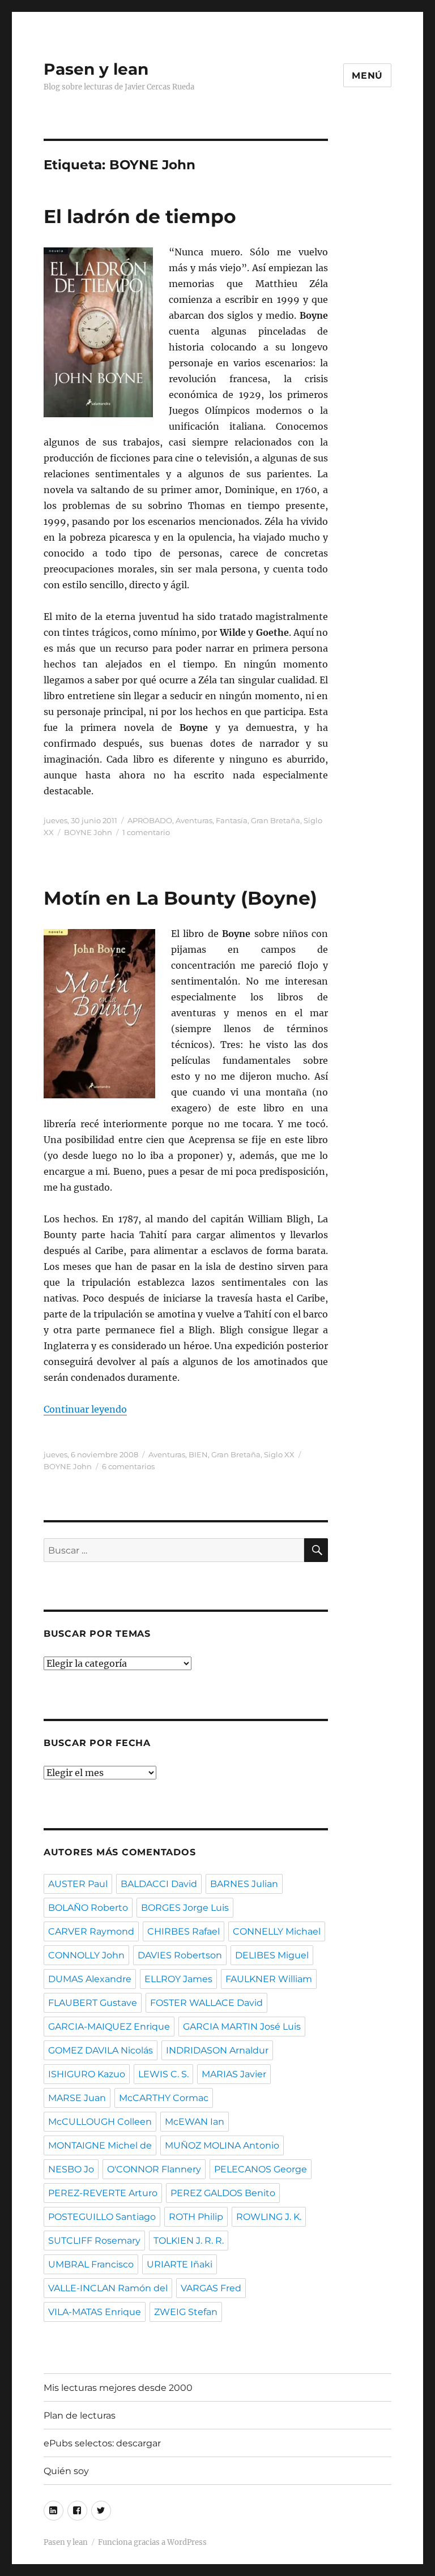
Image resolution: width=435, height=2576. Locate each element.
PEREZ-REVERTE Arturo (103, 2193)
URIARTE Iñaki (180, 2264)
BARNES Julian (244, 1884)
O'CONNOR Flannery (154, 2169)
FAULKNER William (269, 1979)
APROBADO (150, 820)
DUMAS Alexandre (90, 1979)
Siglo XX (279, 1454)
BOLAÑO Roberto (88, 1908)
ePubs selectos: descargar (102, 2443)
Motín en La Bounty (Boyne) (180, 898)
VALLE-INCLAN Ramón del (108, 2288)
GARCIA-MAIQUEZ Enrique (109, 2027)
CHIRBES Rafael (184, 1931)
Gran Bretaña (276, 820)
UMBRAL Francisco (91, 2264)
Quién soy (66, 2471)
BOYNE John (88, 832)
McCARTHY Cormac (164, 2098)
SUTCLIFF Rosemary (94, 2241)
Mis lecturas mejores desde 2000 (118, 2388)
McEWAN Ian (195, 2122)
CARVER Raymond (91, 1931)
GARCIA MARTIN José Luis (242, 2027)
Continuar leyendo (85, 1409)
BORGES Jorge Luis (185, 1908)
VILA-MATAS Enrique (95, 2312)
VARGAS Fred (211, 2288)
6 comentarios (128, 1466)
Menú (367, 76)
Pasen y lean (96, 69)
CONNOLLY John (86, 1955)
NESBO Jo (71, 2169)
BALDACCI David (159, 1884)
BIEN (198, 1454)
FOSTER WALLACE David (206, 2003)
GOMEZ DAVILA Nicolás (101, 2050)
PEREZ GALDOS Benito (223, 2193)
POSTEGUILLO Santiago (102, 2217)
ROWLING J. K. (269, 2217)
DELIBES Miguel (272, 1955)
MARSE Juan (77, 2098)
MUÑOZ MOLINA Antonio (222, 2145)
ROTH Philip (196, 2217)
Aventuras (194, 820)
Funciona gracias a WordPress (152, 2542)
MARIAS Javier (234, 2074)
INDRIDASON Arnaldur (217, 2050)
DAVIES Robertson (180, 1955)
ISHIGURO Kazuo (87, 2074)
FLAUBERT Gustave (93, 2003)
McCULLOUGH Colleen (100, 2122)
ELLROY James (178, 1979)
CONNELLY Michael (277, 1931)
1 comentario (146, 832)
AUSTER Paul (78, 1884)
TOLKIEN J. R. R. (189, 2241)
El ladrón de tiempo (140, 216)
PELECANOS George (261, 2169)
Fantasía (232, 820)
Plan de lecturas (80, 2415)
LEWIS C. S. (163, 2074)
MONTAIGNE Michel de (100, 2145)
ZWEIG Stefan (186, 2312)
